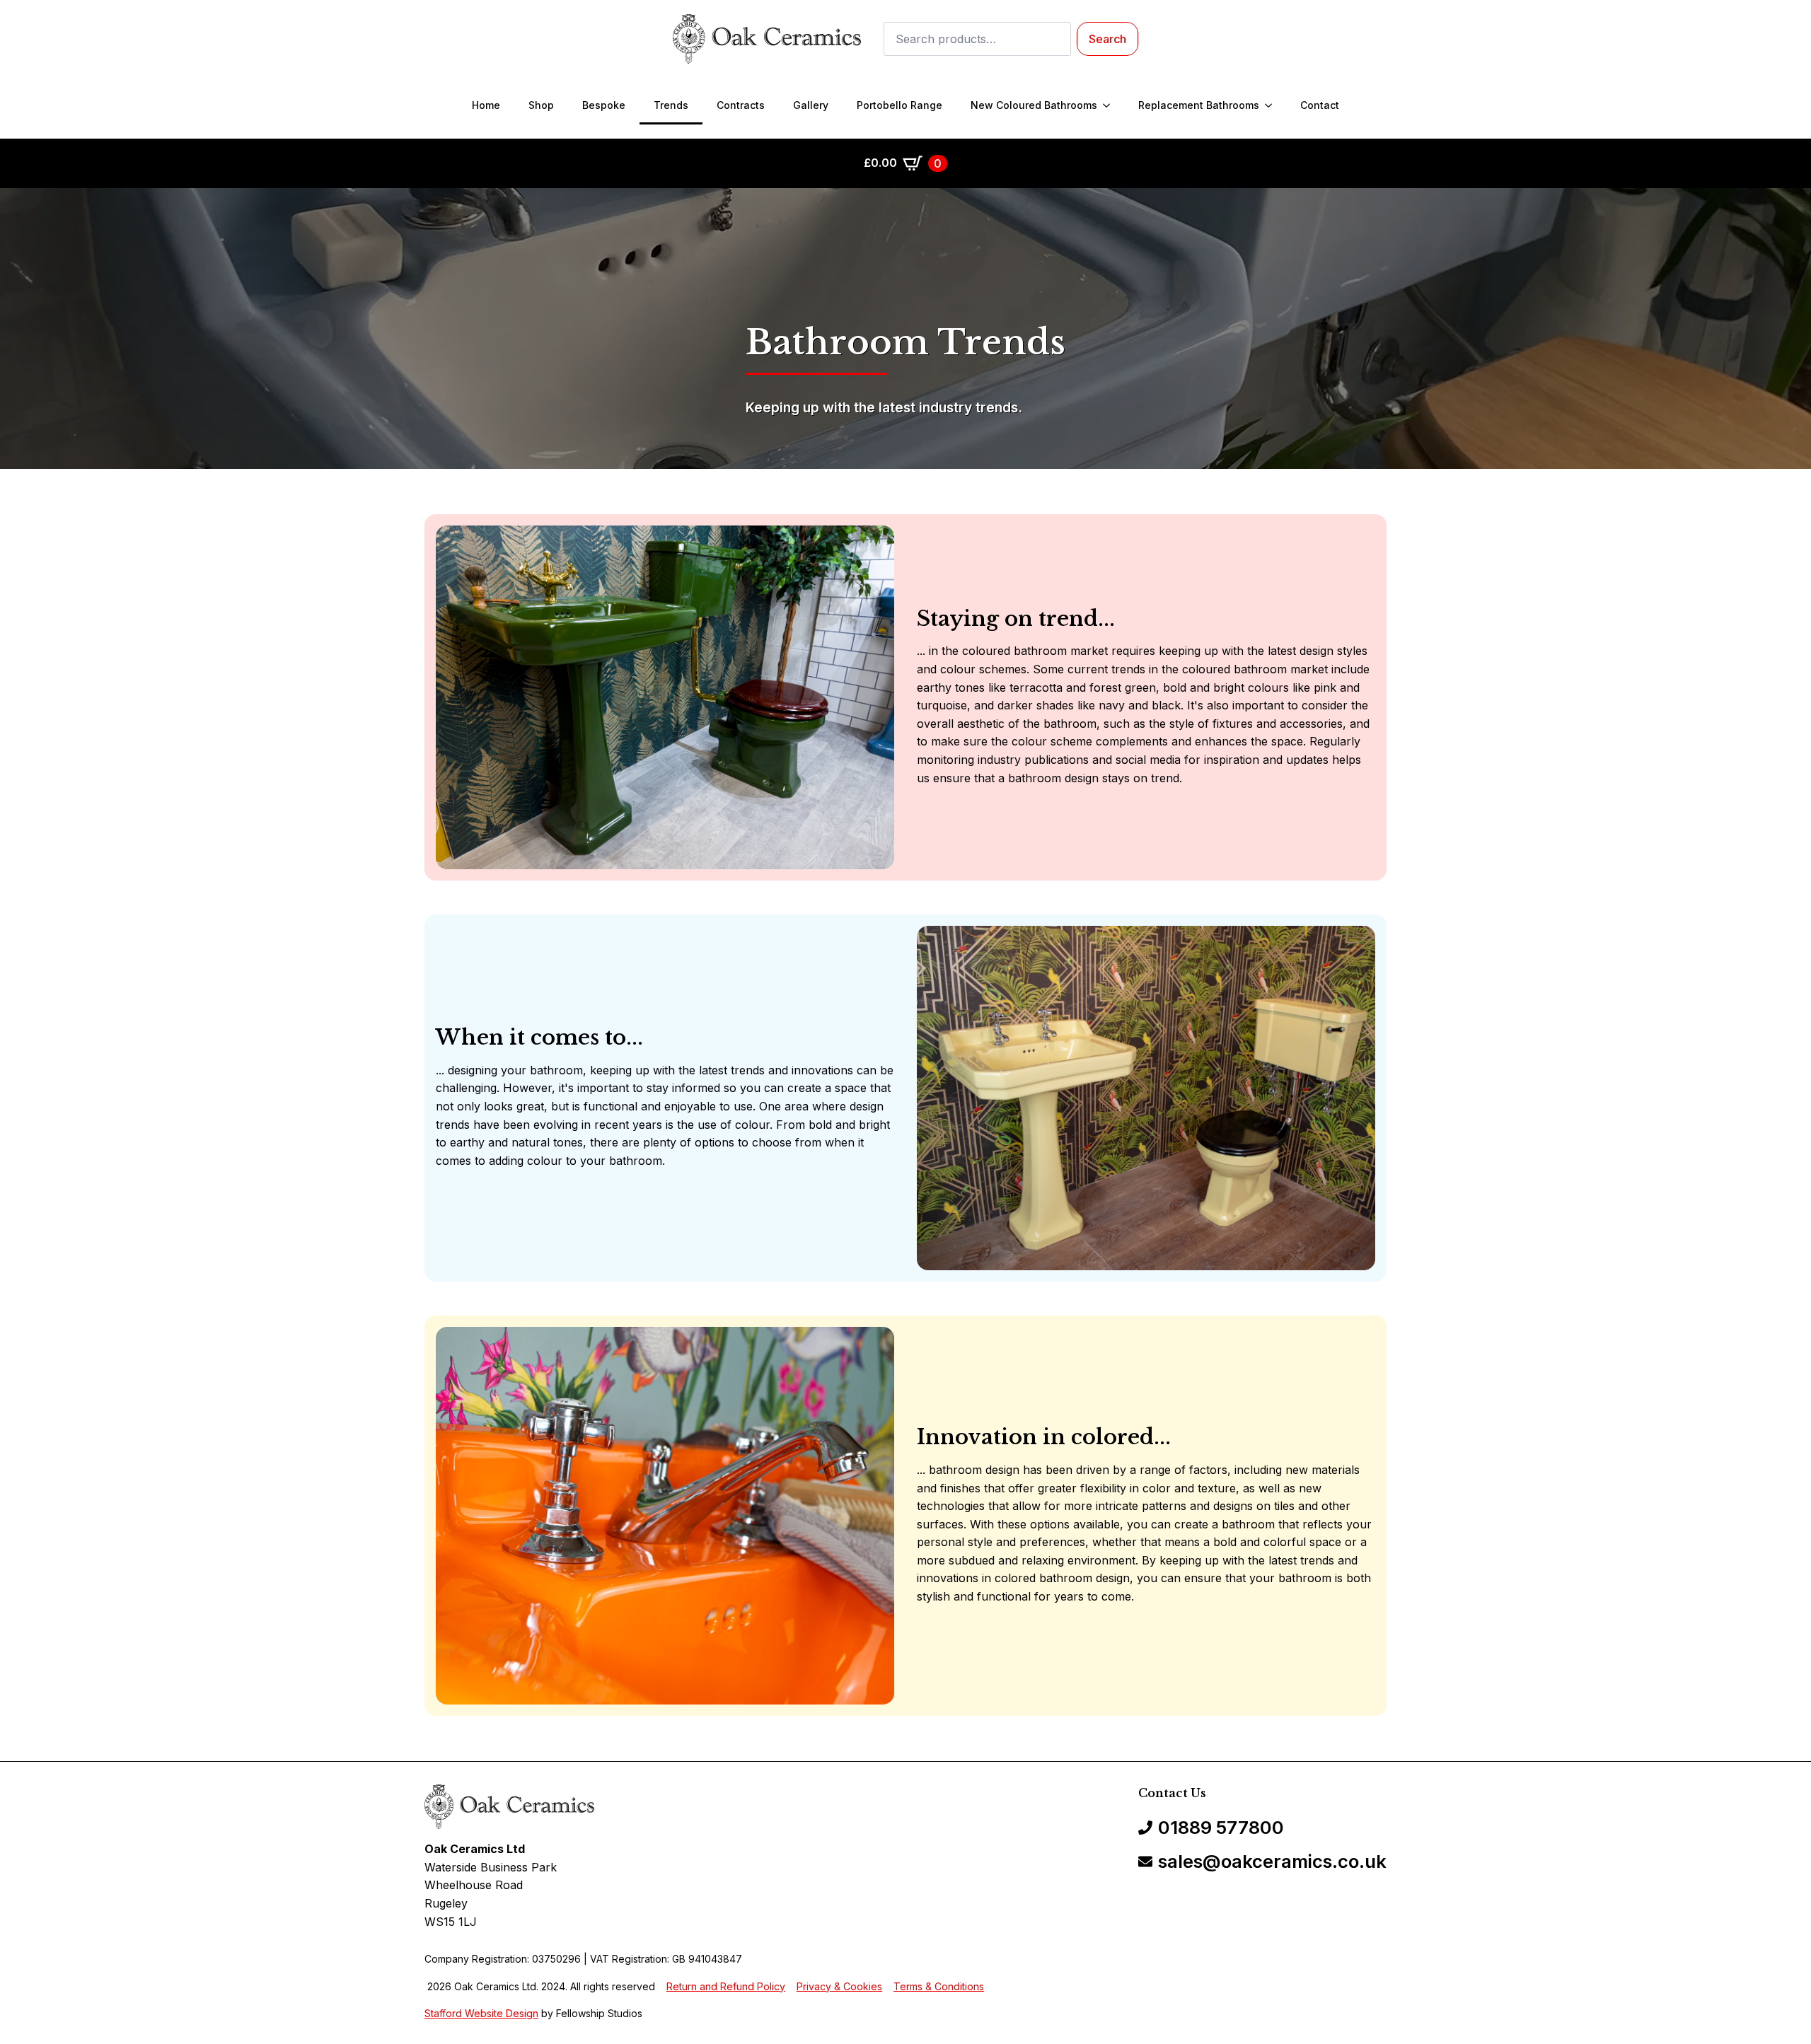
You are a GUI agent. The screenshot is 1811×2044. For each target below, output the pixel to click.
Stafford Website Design (481, 2013)
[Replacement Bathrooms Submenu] (1273, 105)
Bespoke (604, 105)
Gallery (811, 105)
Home (486, 105)
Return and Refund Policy (726, 1986)
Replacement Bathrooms (1199, 105)
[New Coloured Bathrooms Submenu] (1111, 105)
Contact (1320, 105)
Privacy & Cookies (839, 1986)
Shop (541, 105)
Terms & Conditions (939, 1986)
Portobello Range (899, 105)
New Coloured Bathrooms (1034, 105)
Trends (671, 105)
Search (1107, 39)
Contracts (741, 105)
